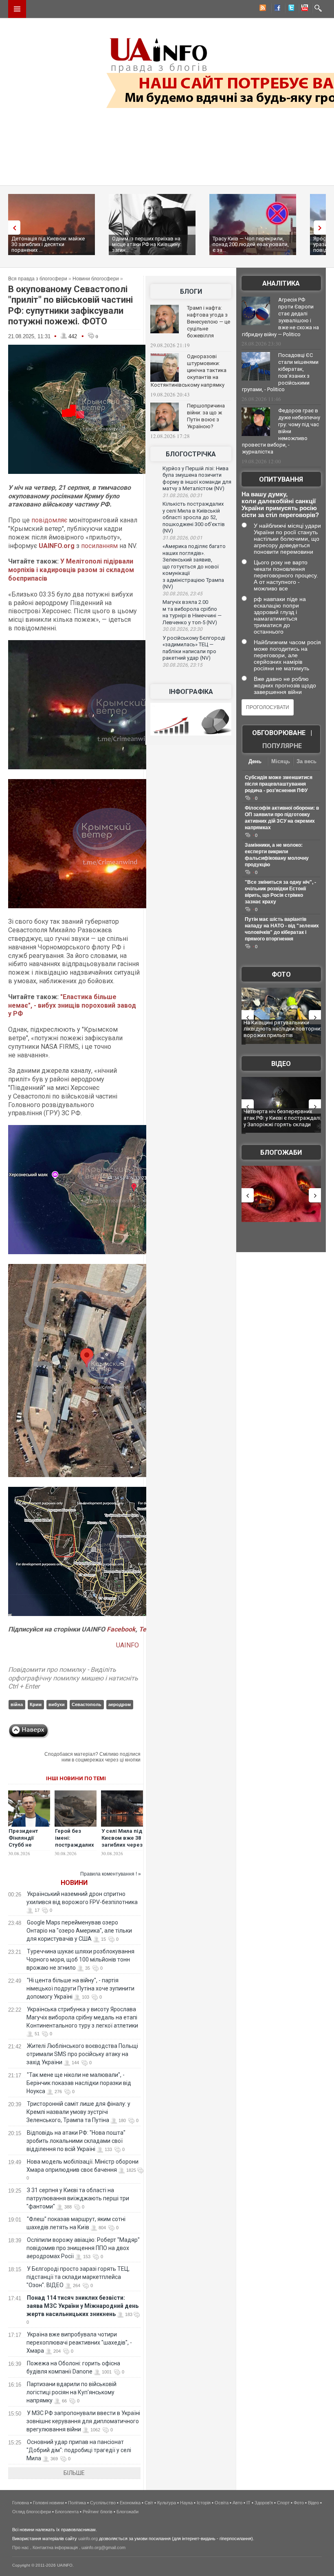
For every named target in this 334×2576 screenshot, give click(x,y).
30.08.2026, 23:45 (182, 594)
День (255, 761)
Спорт (283, 2503)
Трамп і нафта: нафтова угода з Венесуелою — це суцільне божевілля (209, 322)
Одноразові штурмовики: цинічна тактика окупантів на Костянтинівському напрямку (189, 371)
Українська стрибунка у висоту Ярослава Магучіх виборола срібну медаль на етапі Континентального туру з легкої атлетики (82, 2017)
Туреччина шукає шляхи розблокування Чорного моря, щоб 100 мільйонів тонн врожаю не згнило (80, 1960)
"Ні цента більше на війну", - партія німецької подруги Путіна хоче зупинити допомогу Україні (80, 1988)
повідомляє (49, 520)
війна (17, 1704)
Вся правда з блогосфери (38, 279)
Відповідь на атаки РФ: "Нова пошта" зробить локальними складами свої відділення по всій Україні (76, 2141)
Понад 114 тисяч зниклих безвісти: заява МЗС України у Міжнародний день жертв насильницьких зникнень (82, 2306)
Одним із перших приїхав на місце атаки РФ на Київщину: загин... (147, 244)
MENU (17, 9)
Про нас (21, 2547)
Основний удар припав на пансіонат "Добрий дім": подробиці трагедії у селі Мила (79, 2450)
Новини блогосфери (96, 279)
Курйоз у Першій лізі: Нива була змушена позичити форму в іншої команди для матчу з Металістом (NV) (197, 479)
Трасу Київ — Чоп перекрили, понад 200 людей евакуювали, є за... (251, 244)
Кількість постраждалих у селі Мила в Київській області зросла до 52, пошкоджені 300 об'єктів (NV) (194, 517)
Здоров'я (264, 2503)
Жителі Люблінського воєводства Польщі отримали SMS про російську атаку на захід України (82, 2054)
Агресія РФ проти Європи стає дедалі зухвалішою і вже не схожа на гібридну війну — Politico (280, 317)
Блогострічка (191, 454)
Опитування (281, 479)
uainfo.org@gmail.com (103, 2547)
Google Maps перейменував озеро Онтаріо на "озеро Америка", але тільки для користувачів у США (79, 1931)
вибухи (57, 1704)
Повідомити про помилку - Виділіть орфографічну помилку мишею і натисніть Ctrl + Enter (73, 1678)
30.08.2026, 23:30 (182, 629)
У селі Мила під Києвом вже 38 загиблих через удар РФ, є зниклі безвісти (122, 1845)
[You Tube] (303, 9)
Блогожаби (281, 1153)
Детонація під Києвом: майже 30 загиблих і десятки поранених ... (48, 244)
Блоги (191, 292)
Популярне (282, 746)
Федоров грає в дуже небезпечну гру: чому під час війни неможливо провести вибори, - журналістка (281, 431)
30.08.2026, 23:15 (182, 665)
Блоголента (67, 2512)
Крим (36, 1704)
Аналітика (281, 283)
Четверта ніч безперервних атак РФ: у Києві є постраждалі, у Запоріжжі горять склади (283, 1118)
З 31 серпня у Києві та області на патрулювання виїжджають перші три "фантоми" (78, 2198)
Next (322, 228)
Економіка (130, 2503)
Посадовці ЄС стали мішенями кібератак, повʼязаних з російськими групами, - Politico (280, 372)
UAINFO (128, 1645)
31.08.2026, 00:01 (182, 538)
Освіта (222, 2503)
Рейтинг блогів (98, 2512)
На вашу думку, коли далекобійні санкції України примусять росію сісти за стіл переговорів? (280, 504)
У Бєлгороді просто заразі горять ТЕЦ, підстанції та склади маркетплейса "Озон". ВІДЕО (78, 2277)
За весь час (307, 762)
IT (248, 2503)
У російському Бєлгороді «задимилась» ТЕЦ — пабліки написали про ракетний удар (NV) (194, 648)
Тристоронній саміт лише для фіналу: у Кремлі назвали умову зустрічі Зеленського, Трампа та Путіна (78, 2112)
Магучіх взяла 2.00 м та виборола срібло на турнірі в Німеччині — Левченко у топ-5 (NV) (192, 612)
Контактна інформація (55, 2547)
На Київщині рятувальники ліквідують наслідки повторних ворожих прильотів (283, 1029)
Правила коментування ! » (111, 1874)
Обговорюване (279, 733)
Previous (12, 228)
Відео (281, 1064)
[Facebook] (276, 9)
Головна (21, 2503)
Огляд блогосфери (32, 2512)
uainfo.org (88, 2539)
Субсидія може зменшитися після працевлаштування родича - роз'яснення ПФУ (279, 784)
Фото (281, 974)
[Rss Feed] (262, 9)
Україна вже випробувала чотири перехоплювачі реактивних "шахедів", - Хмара (79, 2343)
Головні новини (48, 2503)
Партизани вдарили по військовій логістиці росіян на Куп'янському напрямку (71, 2392)
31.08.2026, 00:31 (182, 495)
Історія (204, 2503)
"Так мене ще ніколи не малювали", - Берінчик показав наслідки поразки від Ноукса (79, 2083)
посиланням (99, 546)
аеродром (120, 1704)
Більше (74, 2473)
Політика (77, 2503)
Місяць (281, 761)
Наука (186, 2503)
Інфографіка (191, 692)
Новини (74, 1883)
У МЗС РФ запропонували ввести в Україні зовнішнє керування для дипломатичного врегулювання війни (83, 2421)
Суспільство (103, 2503)
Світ (149, 2503)
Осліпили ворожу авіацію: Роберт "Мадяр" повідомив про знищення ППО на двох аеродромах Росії (83, 2248)
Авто (237, 2503)
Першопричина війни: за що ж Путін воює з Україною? (206, 416)
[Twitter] (290, 9)
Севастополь (87, 1704)
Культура (167, 2503)
